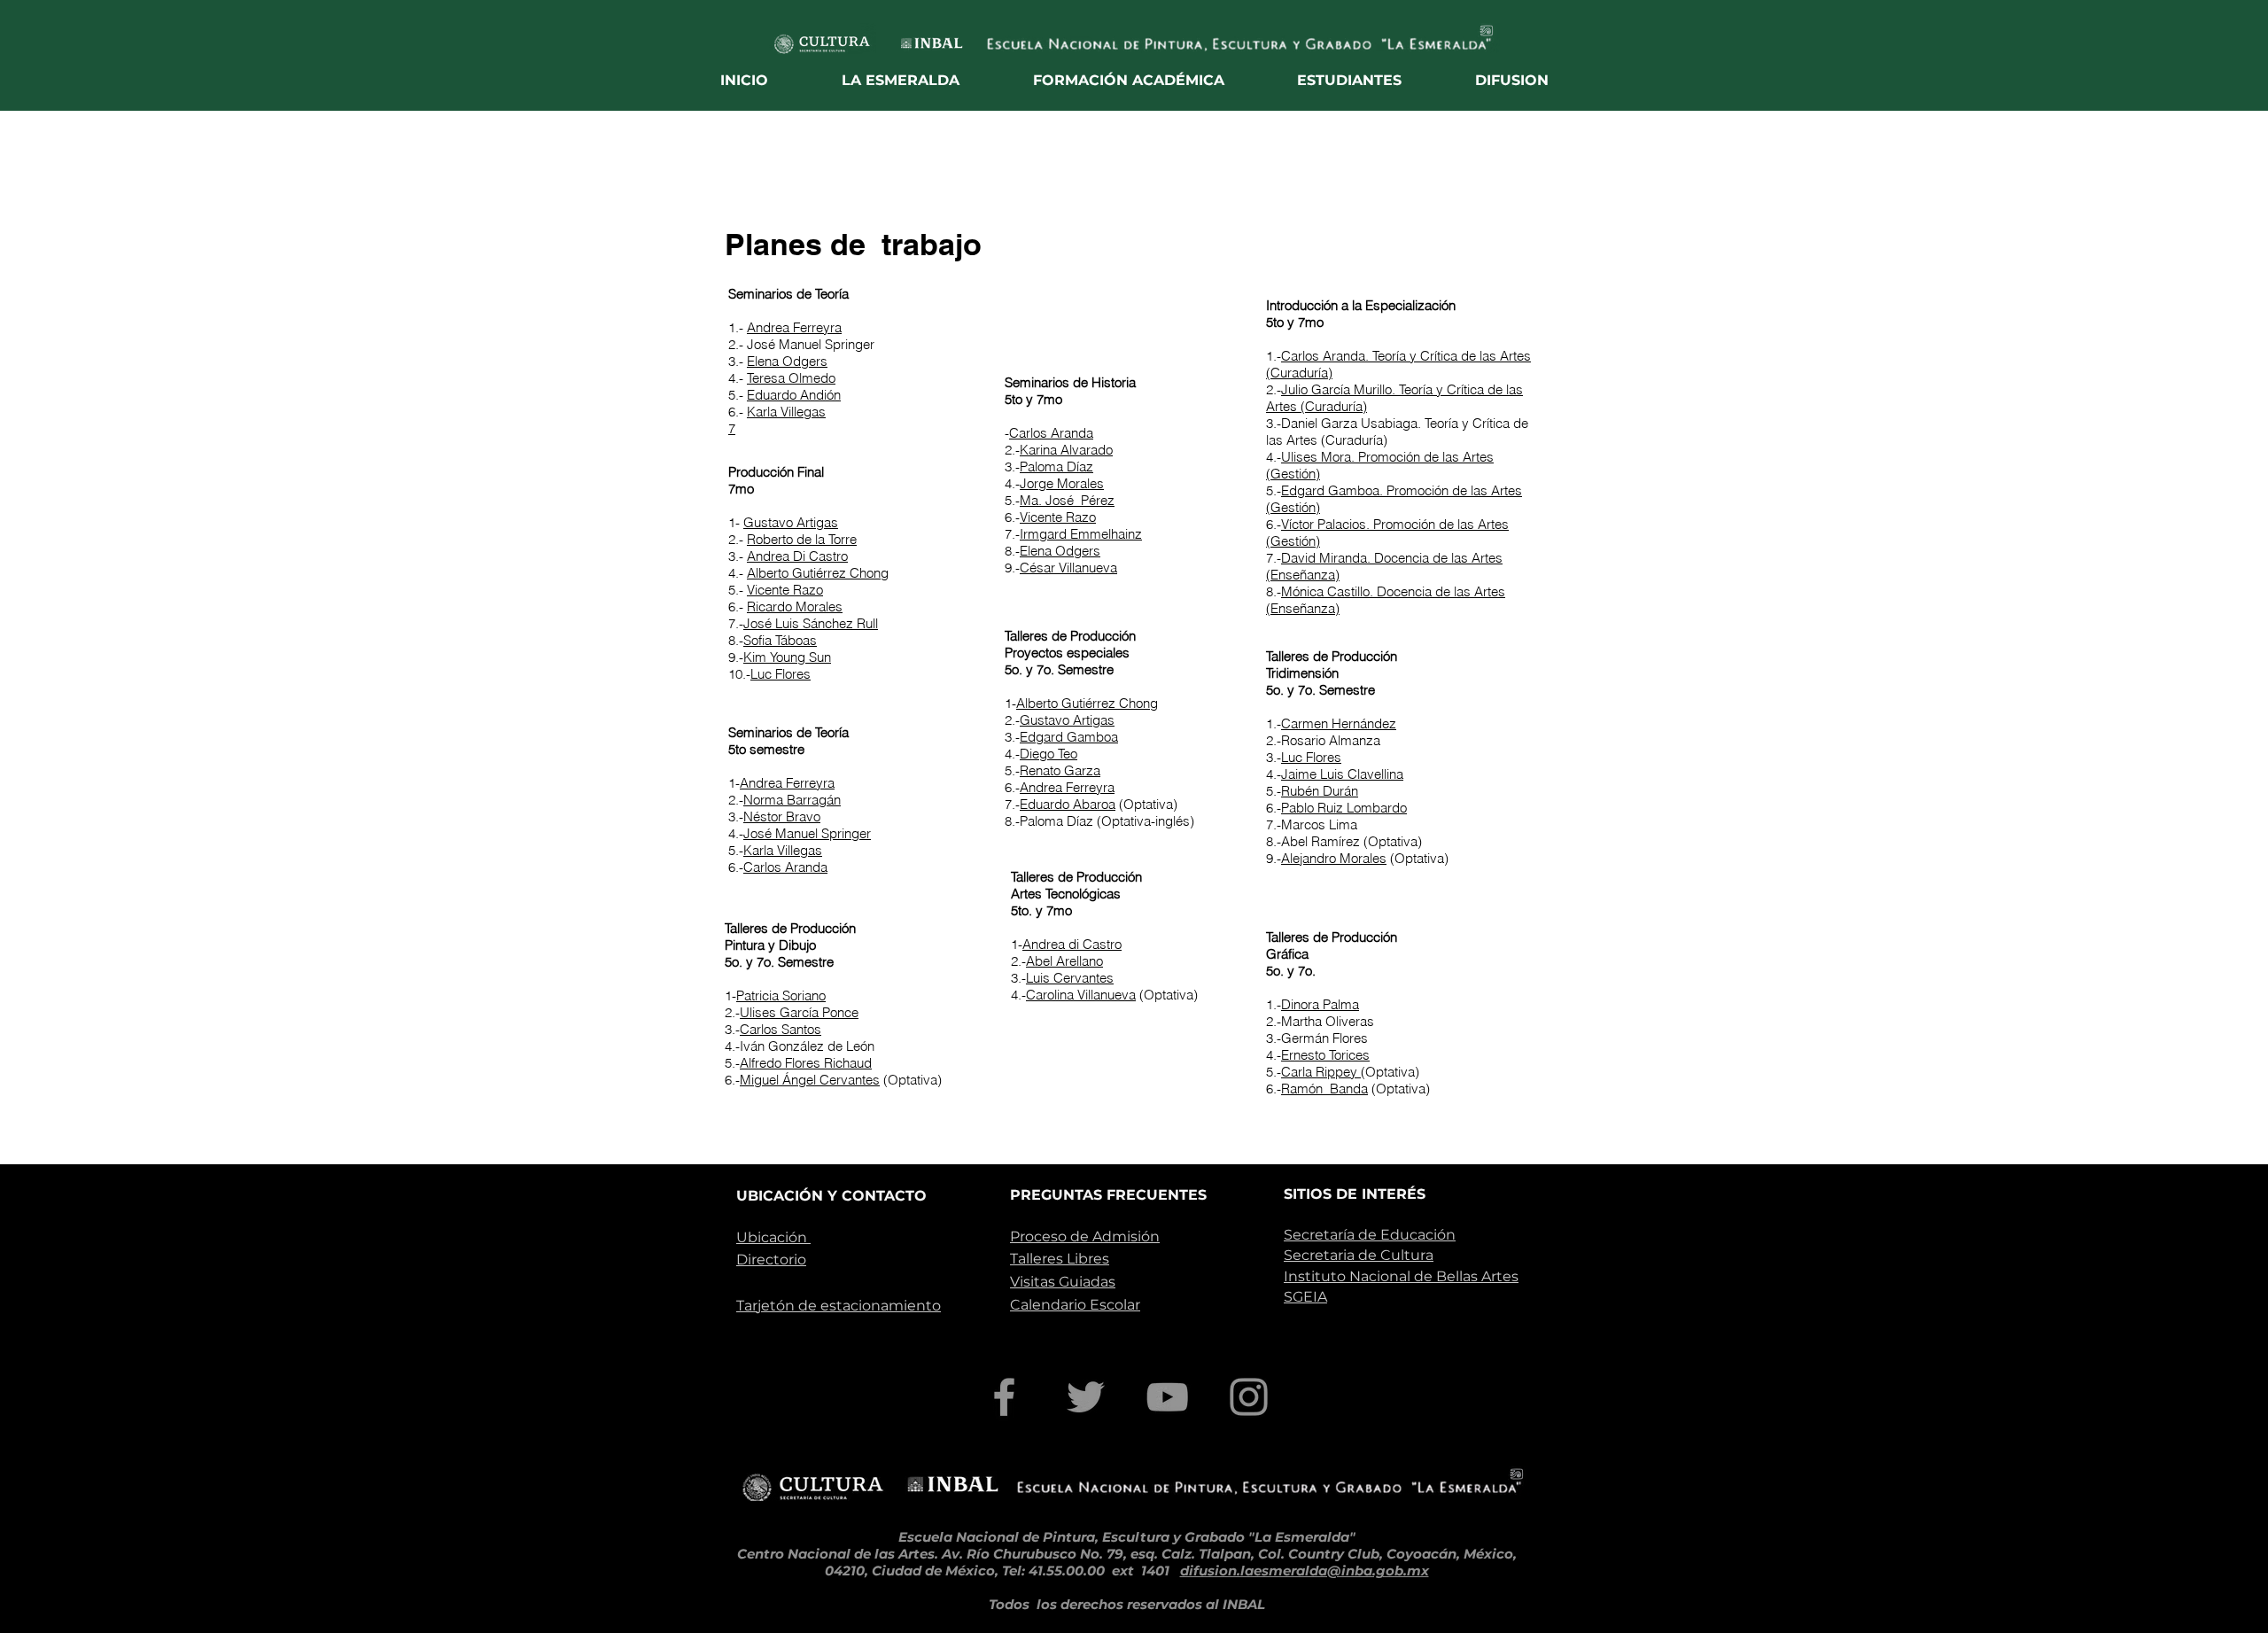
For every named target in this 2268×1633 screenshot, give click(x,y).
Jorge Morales (1062, 483)
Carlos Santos (781, 1029)
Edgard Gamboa (1069, 737)
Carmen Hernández (1339, 723)
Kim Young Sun (787, 657)
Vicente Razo (785, 590)
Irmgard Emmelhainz (1081, 534)
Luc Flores (781, 674)
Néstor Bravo (782, 816)
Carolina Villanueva (1081, 995)
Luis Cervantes (1070, 978)
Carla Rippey (1321, 1072)
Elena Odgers (787, 361)
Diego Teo (1049, 754)
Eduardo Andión (794, 395)
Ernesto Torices (1325, 1055)
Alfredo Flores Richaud (806, 1063)
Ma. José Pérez (1067, 500)
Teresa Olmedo (791, 378)
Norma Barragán (792, 800)
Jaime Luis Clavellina (1342, 774)
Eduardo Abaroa (1068, 804)
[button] (901, 80)
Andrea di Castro (1072, 944)
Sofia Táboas (780, 640)
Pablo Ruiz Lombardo (1344, 808)
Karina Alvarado (1066, 450)
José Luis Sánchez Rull (811, 623)
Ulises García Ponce (799, 1012)
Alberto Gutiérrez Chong (818, 573)
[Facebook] (1004, 1397)
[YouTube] (1167, 1397)
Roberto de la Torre (802, 539)
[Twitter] (1086, 1397)
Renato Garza (1060, 770)
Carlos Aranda (785, 867)
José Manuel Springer (807, 833)
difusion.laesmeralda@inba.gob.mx (1305, 1571)
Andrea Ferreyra (794, 327)
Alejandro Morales (1334, 858)
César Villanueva (1068, 568)
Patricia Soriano (781, 995)
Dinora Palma (1320, 1004)
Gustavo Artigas (791, 522)
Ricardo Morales (795, 607)
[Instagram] (1249, 1397)
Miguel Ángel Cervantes (810, 1080)
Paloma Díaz (1056, 467)
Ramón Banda (1324, 1089)
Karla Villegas (786, 412)
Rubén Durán (1320, 791)
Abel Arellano (1064, 961)
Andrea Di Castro (797, 556)
